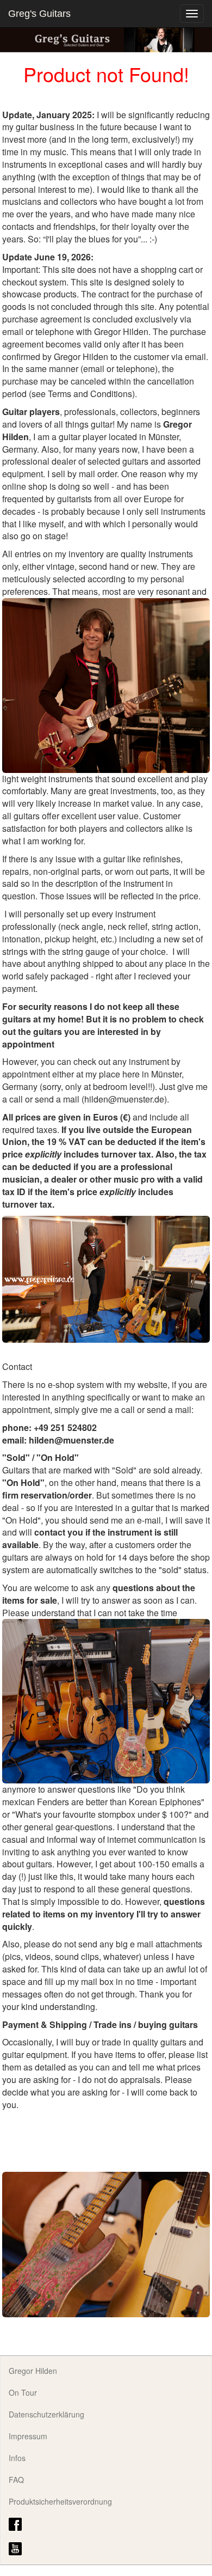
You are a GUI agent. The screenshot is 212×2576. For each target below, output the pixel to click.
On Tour (23, 2392)
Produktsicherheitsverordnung (60, 2501)
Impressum (28, 2436)
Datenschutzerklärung (46, 2414)
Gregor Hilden (33, 2371)
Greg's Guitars (39, 14)
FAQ (16, 2480)
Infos (17, 2458)
